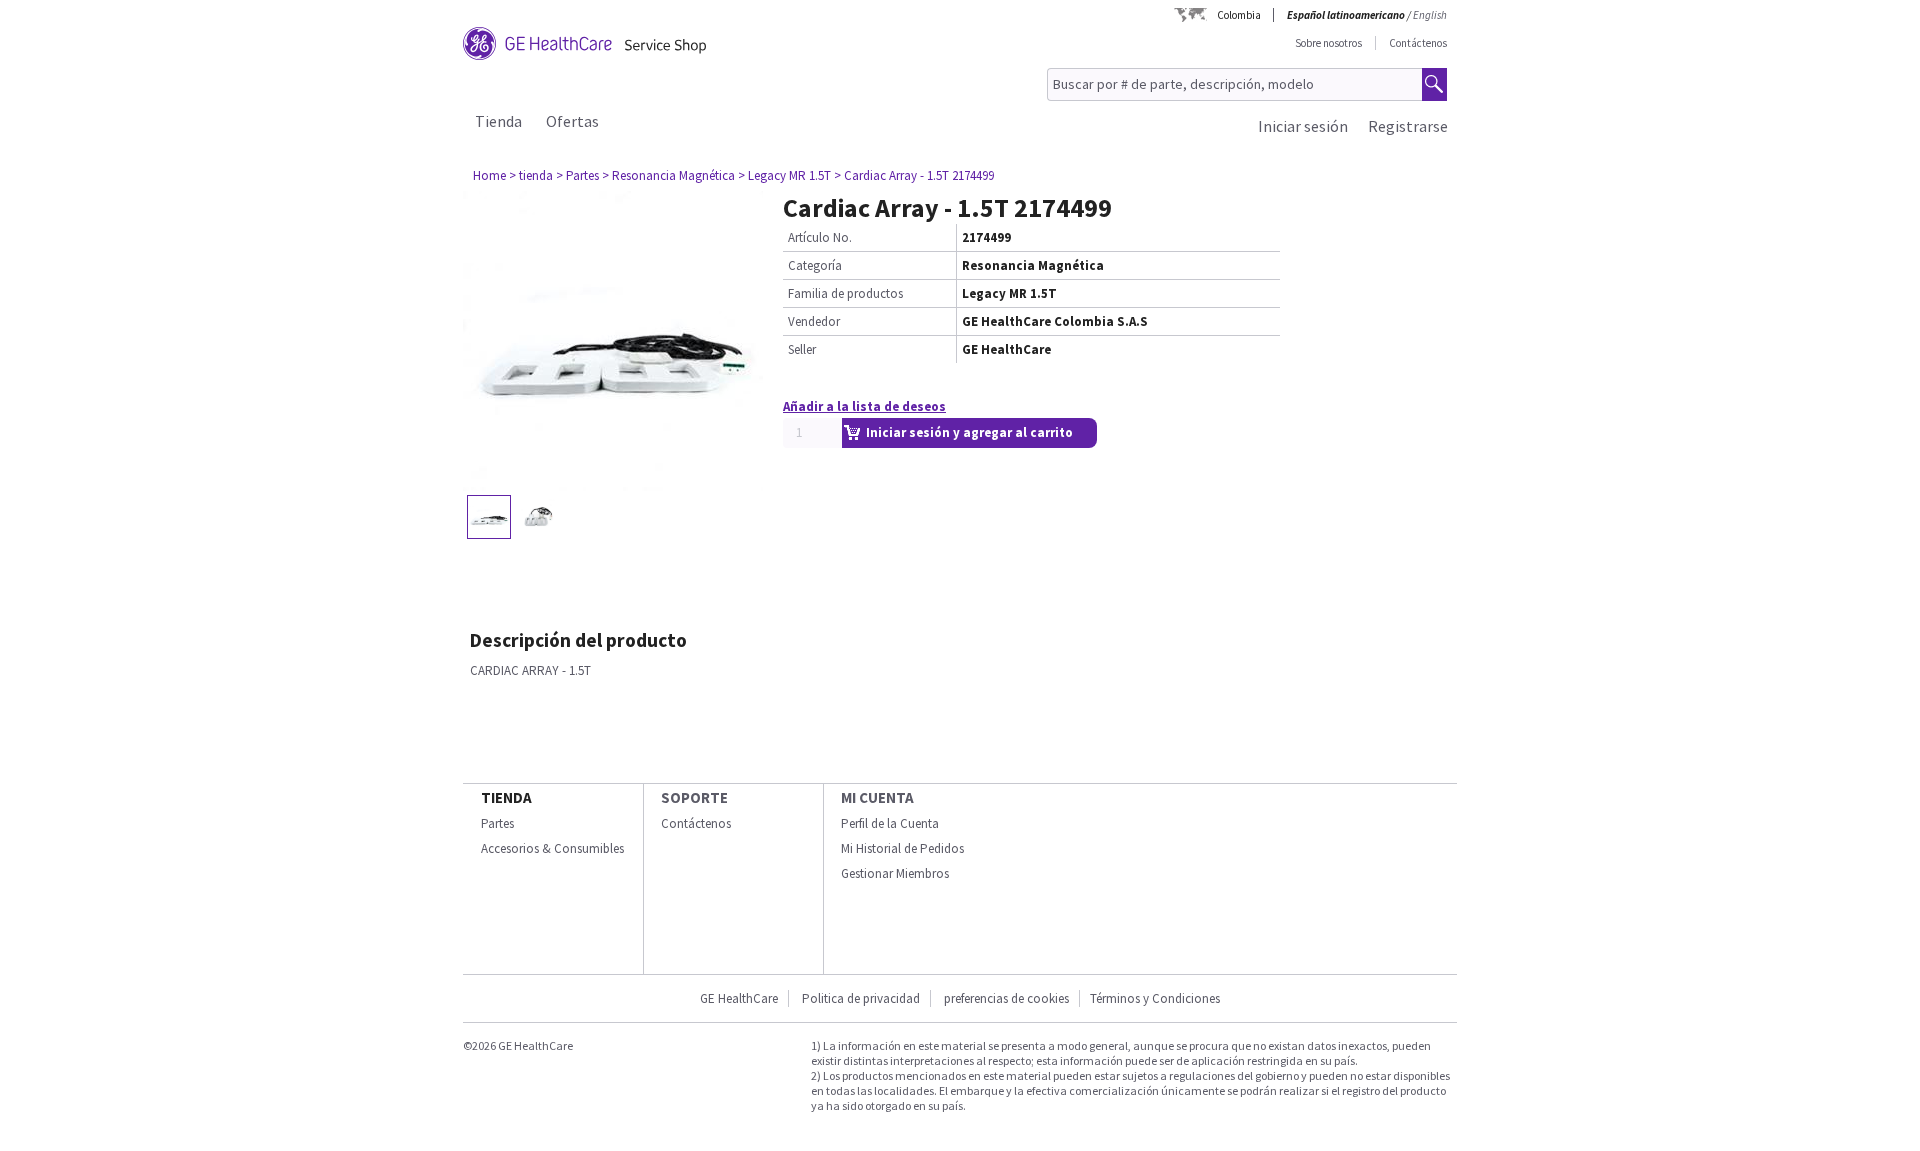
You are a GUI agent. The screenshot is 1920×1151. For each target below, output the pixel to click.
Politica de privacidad (861, 998)
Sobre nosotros (1328, 43)
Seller (802, 349)
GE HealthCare (739, 998)
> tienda (531, 175)
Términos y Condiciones (1155, 998)
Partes (497, 823)
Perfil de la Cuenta (890, 823)
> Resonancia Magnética (668, 175)
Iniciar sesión (1303, 126)
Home (489, 175)
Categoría (815, 265)
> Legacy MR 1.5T (784, 175)
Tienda (498, 121)
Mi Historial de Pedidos (902, 848)
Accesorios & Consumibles (552, 848)
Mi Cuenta (877, 797)
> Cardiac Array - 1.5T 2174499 (914, 175)
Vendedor (814, 321)
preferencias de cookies (1006, 998)
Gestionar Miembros (895, 873)
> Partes (577, 175)
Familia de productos (845, 293)
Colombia (1239, 15)
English (1430, 15)
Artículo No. (820, 237)
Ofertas (572, 121)
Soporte (694, 797)
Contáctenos (1418, 43)
